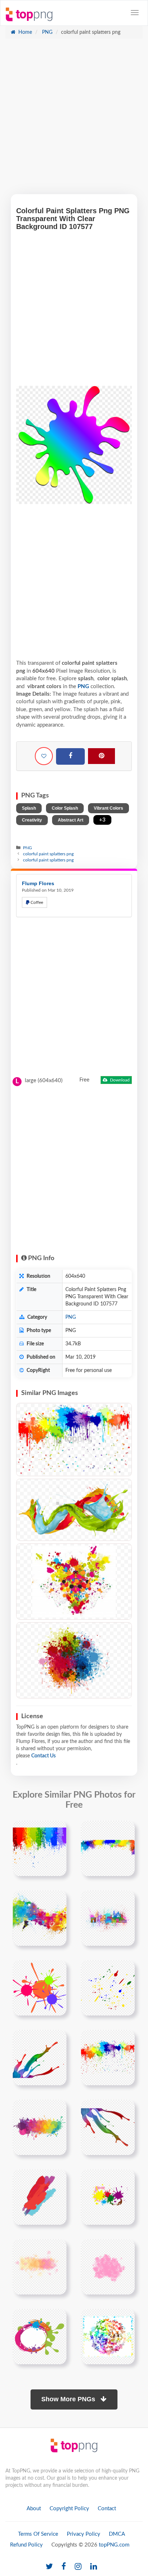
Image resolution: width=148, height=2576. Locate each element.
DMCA (117, 2534)
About (34, 2509)
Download (119, 1080)
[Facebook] (70, 756)
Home (24, 32)
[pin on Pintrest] (57, 1830)
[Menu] (135, 13)
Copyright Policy (69, 2509)
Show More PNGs (69, 2399)
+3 (102, 820)
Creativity (32, 820)
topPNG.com (114, 2545)
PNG (47, 32)
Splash (29, 808)
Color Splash (65, 808)
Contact (107, 2509)
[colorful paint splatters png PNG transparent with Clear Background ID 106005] (74, 1660)
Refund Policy (26, 2545)
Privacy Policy (84, 2534)
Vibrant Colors (108, 808)
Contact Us (43, 1756)
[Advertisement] (74, 120)
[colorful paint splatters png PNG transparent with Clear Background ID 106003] (74, 1582)
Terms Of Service (38, 2534)
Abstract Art (71, 820)
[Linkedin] (94, 2567)
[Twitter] (49, 2567)
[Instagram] (78, 2567)
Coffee (36, 902)
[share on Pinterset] (101, 756)
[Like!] (44, 756)
